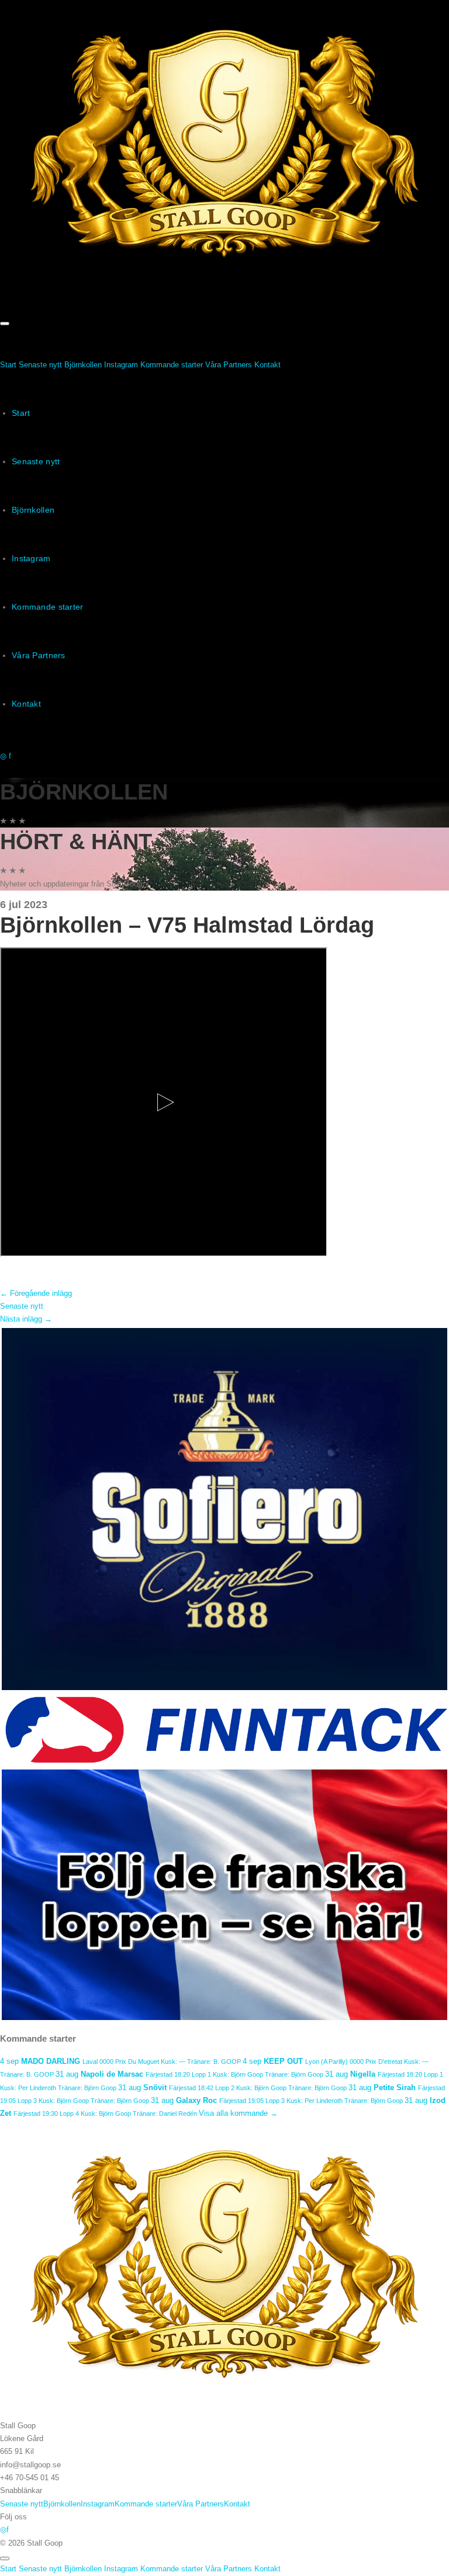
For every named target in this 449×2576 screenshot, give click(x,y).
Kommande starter (172, 365)
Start (8, 365)
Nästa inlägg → (26, 1319)
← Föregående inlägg (36, 1293)
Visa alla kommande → (238, 2113)
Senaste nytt (40, 365)
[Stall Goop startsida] (224, 149)
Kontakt (267, 365)
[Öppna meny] (5, 324)
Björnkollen (83, 365)
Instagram (121, 365)
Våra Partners (229, 365)
